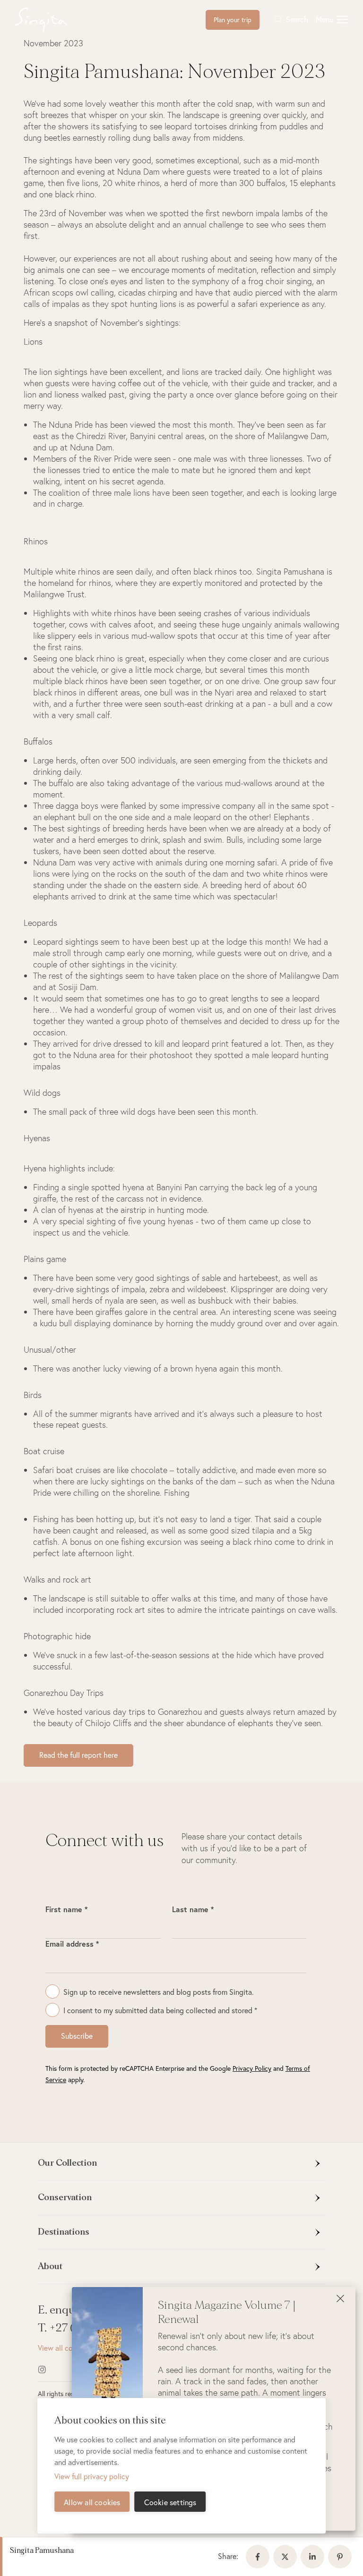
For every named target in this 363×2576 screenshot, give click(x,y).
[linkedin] (314, 2557)
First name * (66, 1909)
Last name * (193, 1909)
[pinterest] (342, 2557)
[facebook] (259, 2557)
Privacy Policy (252, 2068)
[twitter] (287, 2557)
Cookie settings (170, 2502)
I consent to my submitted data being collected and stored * (160, 2010)
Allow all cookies (92, 2502)
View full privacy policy (92, 2476)
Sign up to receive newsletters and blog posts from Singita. (159, 1992)
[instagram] (53, 2370)
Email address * (72, 1944)
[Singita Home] (56, 20)
